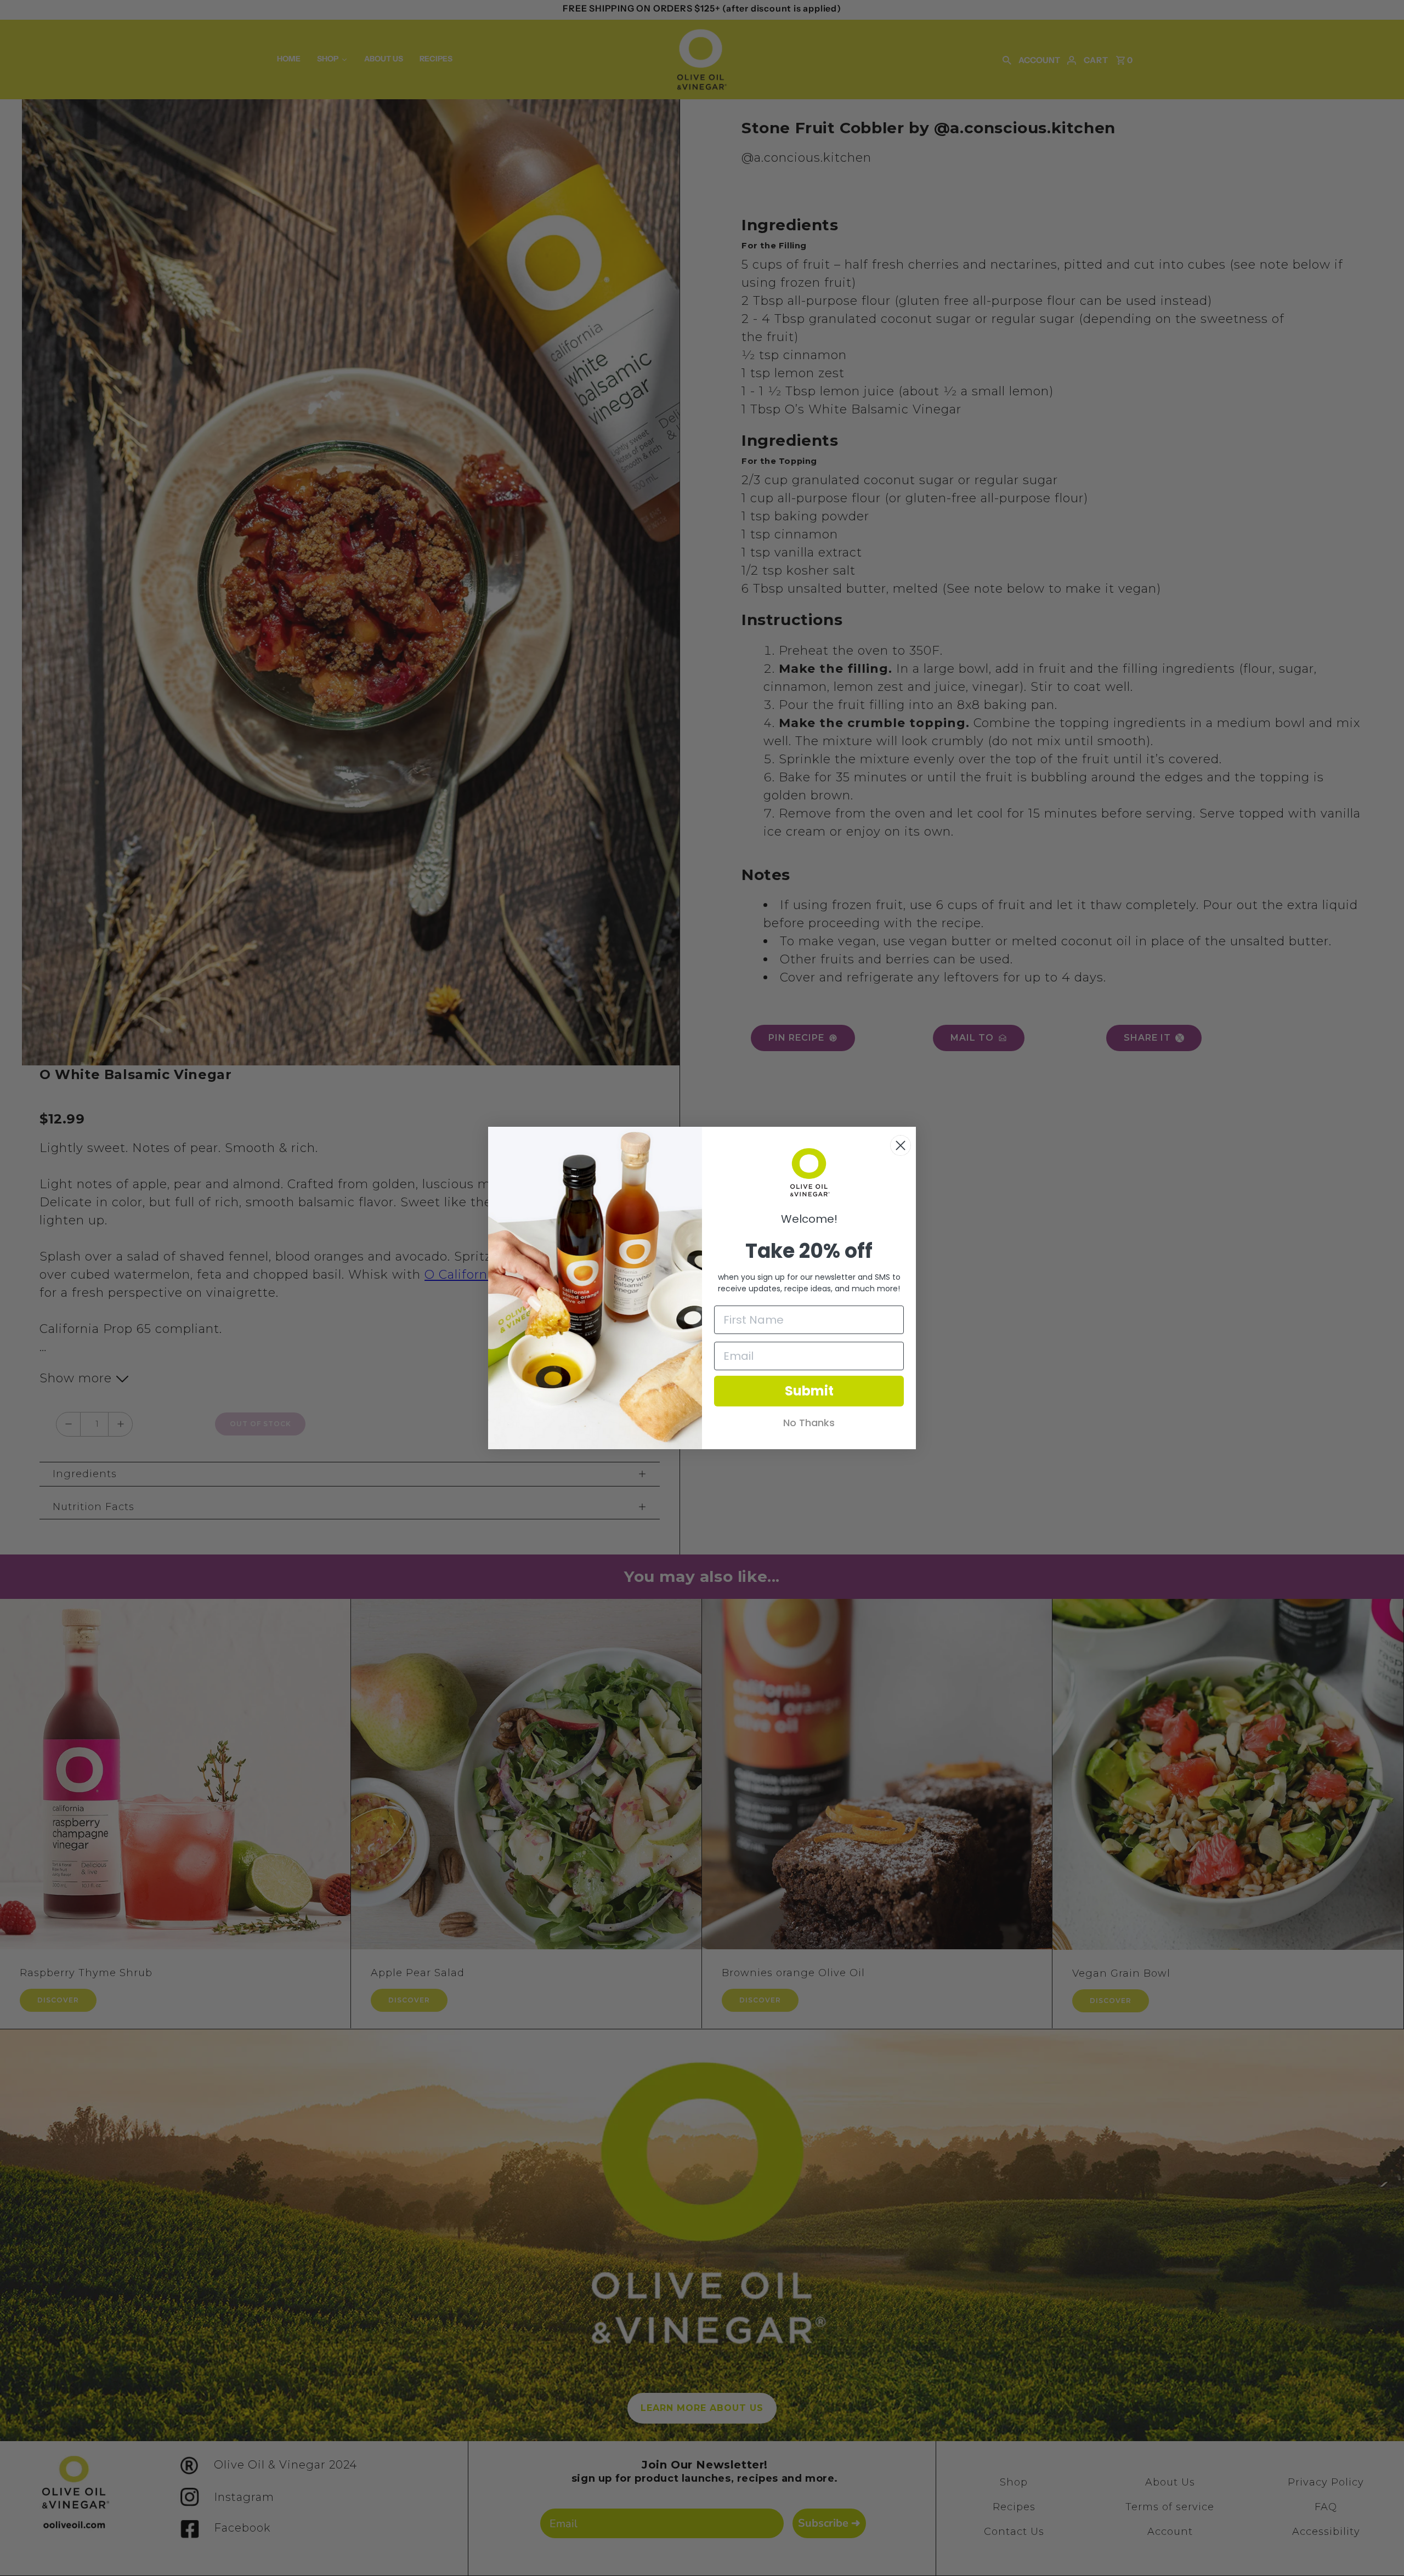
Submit (809, 1391)
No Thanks (809, 1423)
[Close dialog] (901, 1145)
